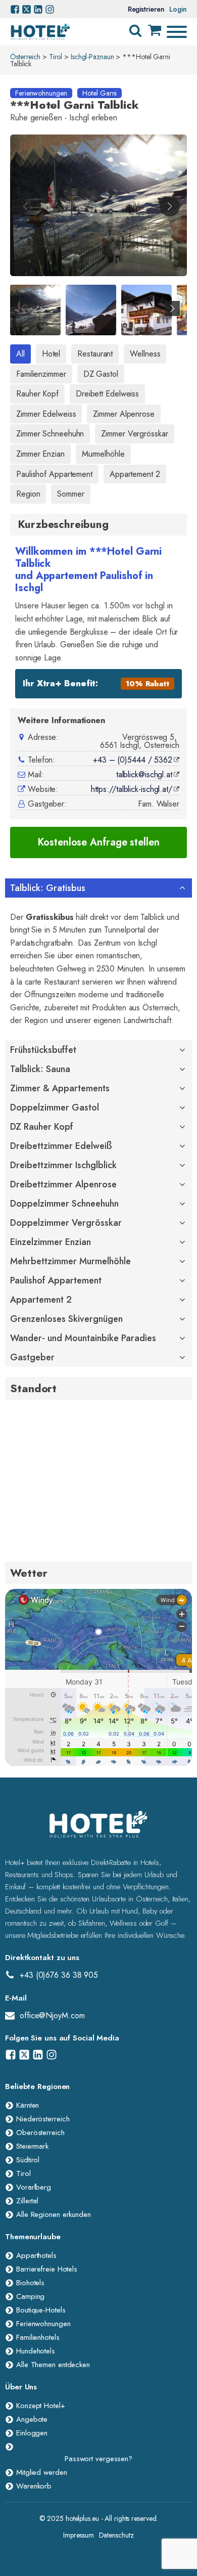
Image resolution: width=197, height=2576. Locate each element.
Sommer (70, 494)
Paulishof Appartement (54, 474)
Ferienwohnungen (41, 93)
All (20, 354)
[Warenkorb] (155, 32)
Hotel (51, 354)
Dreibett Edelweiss (107, 394)
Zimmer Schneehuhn (50, 434)
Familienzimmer (41, 374)
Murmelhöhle (103, 454)
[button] (170, 206)
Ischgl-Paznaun (92, 57)
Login (178, 9)
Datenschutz (116, 2535)
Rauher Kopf (37, 394)
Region (28, 494)
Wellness (145, 354)
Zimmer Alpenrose (124, 414)
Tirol (56, 57)
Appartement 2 (135, 474)
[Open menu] (177, 32)
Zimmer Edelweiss (46, 414)
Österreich (25, 57)
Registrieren (146, 9)
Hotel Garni (100, 93)
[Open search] (135, 31)
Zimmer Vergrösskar (134, 434)
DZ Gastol (101, 374)
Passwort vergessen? (98, 2459)
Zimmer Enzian (40, 454)
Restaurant (95, 354)
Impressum (78, 2535)
